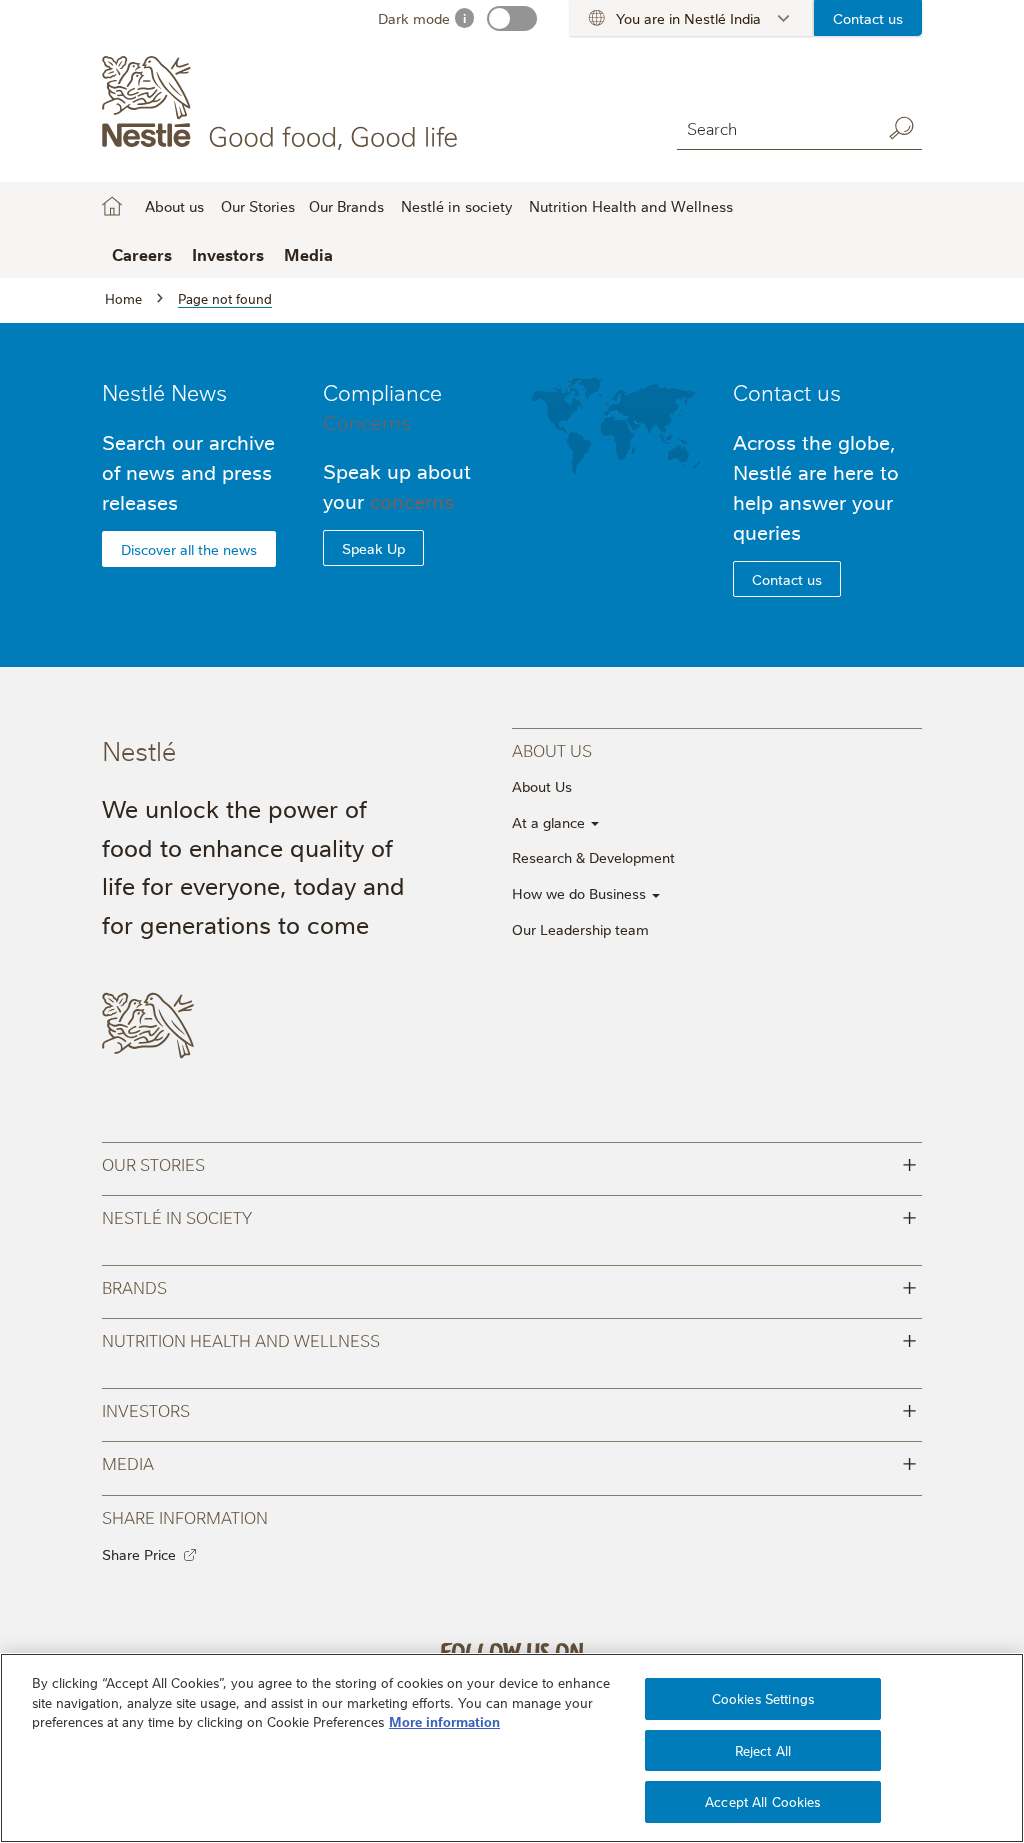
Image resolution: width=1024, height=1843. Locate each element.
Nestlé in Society (509, 1215)
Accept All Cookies (762, 1801)
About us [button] (174, 206)
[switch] (512, 18)
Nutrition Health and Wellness (509, 1338)
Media (509, 1461)
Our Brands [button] (346, 206)
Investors (509, 1408)
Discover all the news (189, 549)
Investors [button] (228, 254)
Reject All (763, 1750)
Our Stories (258, 206)
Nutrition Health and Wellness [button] (631, 206)
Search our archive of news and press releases (188, 471)
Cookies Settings (763, 1698)
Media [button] (308, 254)
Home (112, 206)
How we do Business (581, 893)
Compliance (382, 406)
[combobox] (774, 127)
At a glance (550, 822)
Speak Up (373, 548)
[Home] (283, 103)
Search (902, 128)
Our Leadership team (580, 929)
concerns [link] (412, 500)
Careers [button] (142, 254)
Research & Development (593, 857)
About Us (542, 786)
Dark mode (414, 18)
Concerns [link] (367, 421)
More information (444, 1721)
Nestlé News (164, 391)
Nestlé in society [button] (456, 206)
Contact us (868, 18)
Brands (509, 1285)
